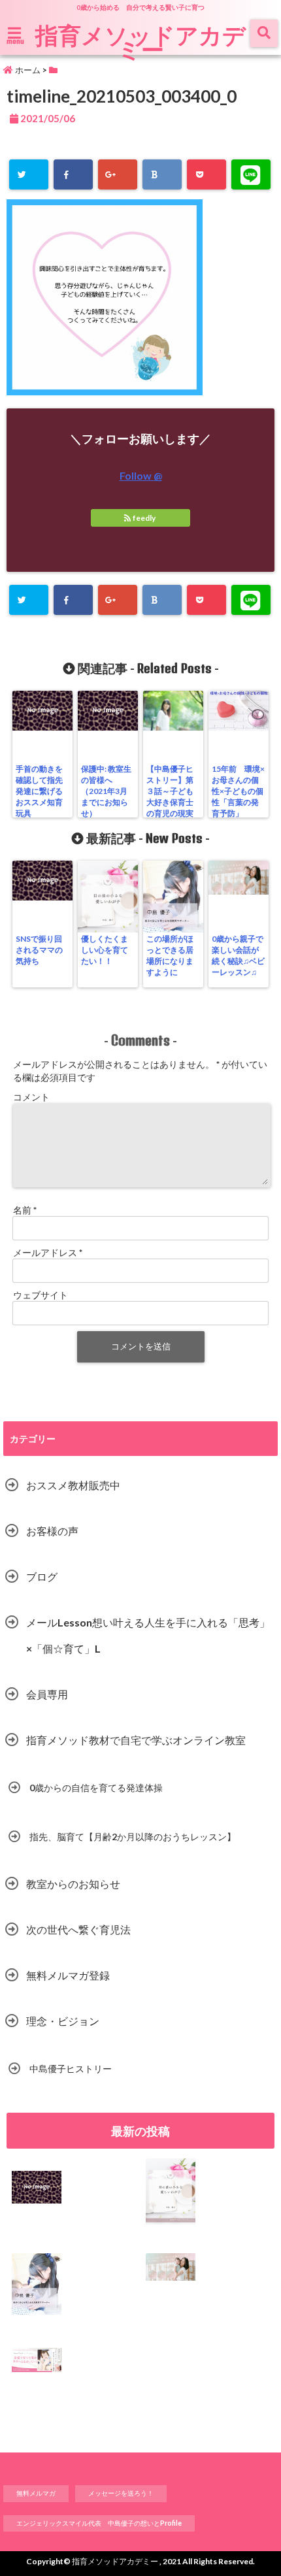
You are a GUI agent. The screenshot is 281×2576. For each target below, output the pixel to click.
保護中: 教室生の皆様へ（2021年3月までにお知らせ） (106, 791)
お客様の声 (52, 1531)
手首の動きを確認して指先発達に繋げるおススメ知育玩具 (39, 791)
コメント (31, 1097)
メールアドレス (48, 1252)
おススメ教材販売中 (73, 1485)
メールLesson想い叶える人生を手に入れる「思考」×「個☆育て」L (148, 1635)
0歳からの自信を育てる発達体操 (96, 1788)
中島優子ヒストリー (71, 2069)
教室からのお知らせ (73, 1884)
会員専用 (47, 1694)
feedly (144, 518)
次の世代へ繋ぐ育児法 (78, 1929)
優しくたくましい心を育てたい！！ (105, 950)
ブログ (42, 1577)
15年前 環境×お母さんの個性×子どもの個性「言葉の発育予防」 (238, 791)
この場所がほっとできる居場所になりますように (170, 955)
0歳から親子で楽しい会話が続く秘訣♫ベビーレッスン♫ (238, 955)
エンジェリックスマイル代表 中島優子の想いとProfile (99, 2523)
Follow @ (141, 475)
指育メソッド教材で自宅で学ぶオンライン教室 (136, 1740)
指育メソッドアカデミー (140, 42)
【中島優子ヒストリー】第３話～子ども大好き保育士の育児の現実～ (170, 797)
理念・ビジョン (63, 2021)
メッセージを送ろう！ (121, 2493)
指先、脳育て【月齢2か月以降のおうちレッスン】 (133, 1837)
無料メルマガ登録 (68, 1975)
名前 (25, 1210)
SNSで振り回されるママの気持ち (39, 950)
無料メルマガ (36, 2493)
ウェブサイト (41, 1295)
